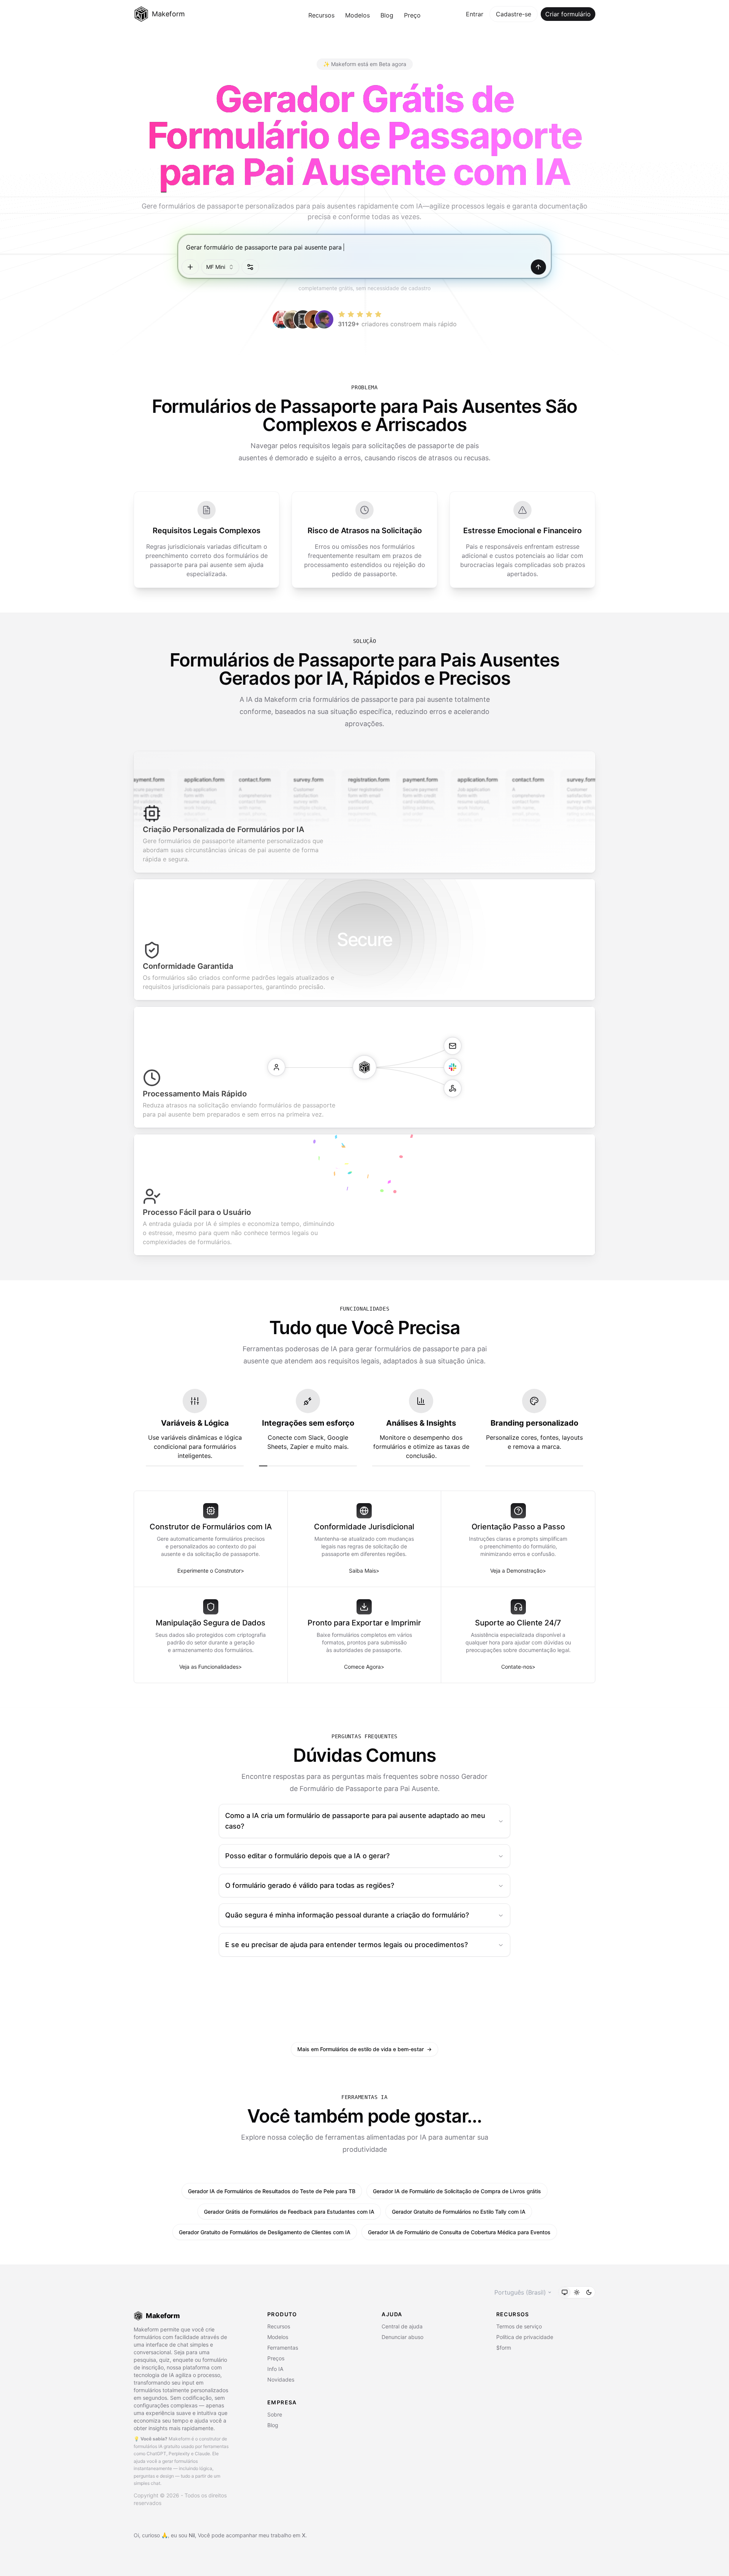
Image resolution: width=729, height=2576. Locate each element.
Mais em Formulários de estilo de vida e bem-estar (364, 2049)
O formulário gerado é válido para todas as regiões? (310, 1885)
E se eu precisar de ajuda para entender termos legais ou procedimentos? (346, 1945)
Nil (192, 2535)
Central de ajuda (402, 2326)
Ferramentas (283, 2348)
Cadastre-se (514, 14)
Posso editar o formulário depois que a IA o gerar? (307, 1856)
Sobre (275, 2414)
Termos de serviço (519, 2326)
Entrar (475, 14)
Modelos (357, 15)
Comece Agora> (364, 1667)
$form (504, 2348)
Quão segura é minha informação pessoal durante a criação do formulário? (347, 1915)
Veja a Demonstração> (518, 1571)
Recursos (321, 15)
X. (304, 2535)
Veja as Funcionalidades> (211, 1667)
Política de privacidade (525, 2337)
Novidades (281, 2379)
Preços (276, 2358)
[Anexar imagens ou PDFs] (190, 267)
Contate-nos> (518, 1667)
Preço (412, 15)
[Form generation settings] (250, 267)
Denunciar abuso (402, 2337)
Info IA (275, 2369)
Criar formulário (568, 14)
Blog (387, 15)
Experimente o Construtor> (211, 1571)
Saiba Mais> (364, 1571)
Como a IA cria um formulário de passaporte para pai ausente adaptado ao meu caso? (355, 1821)
